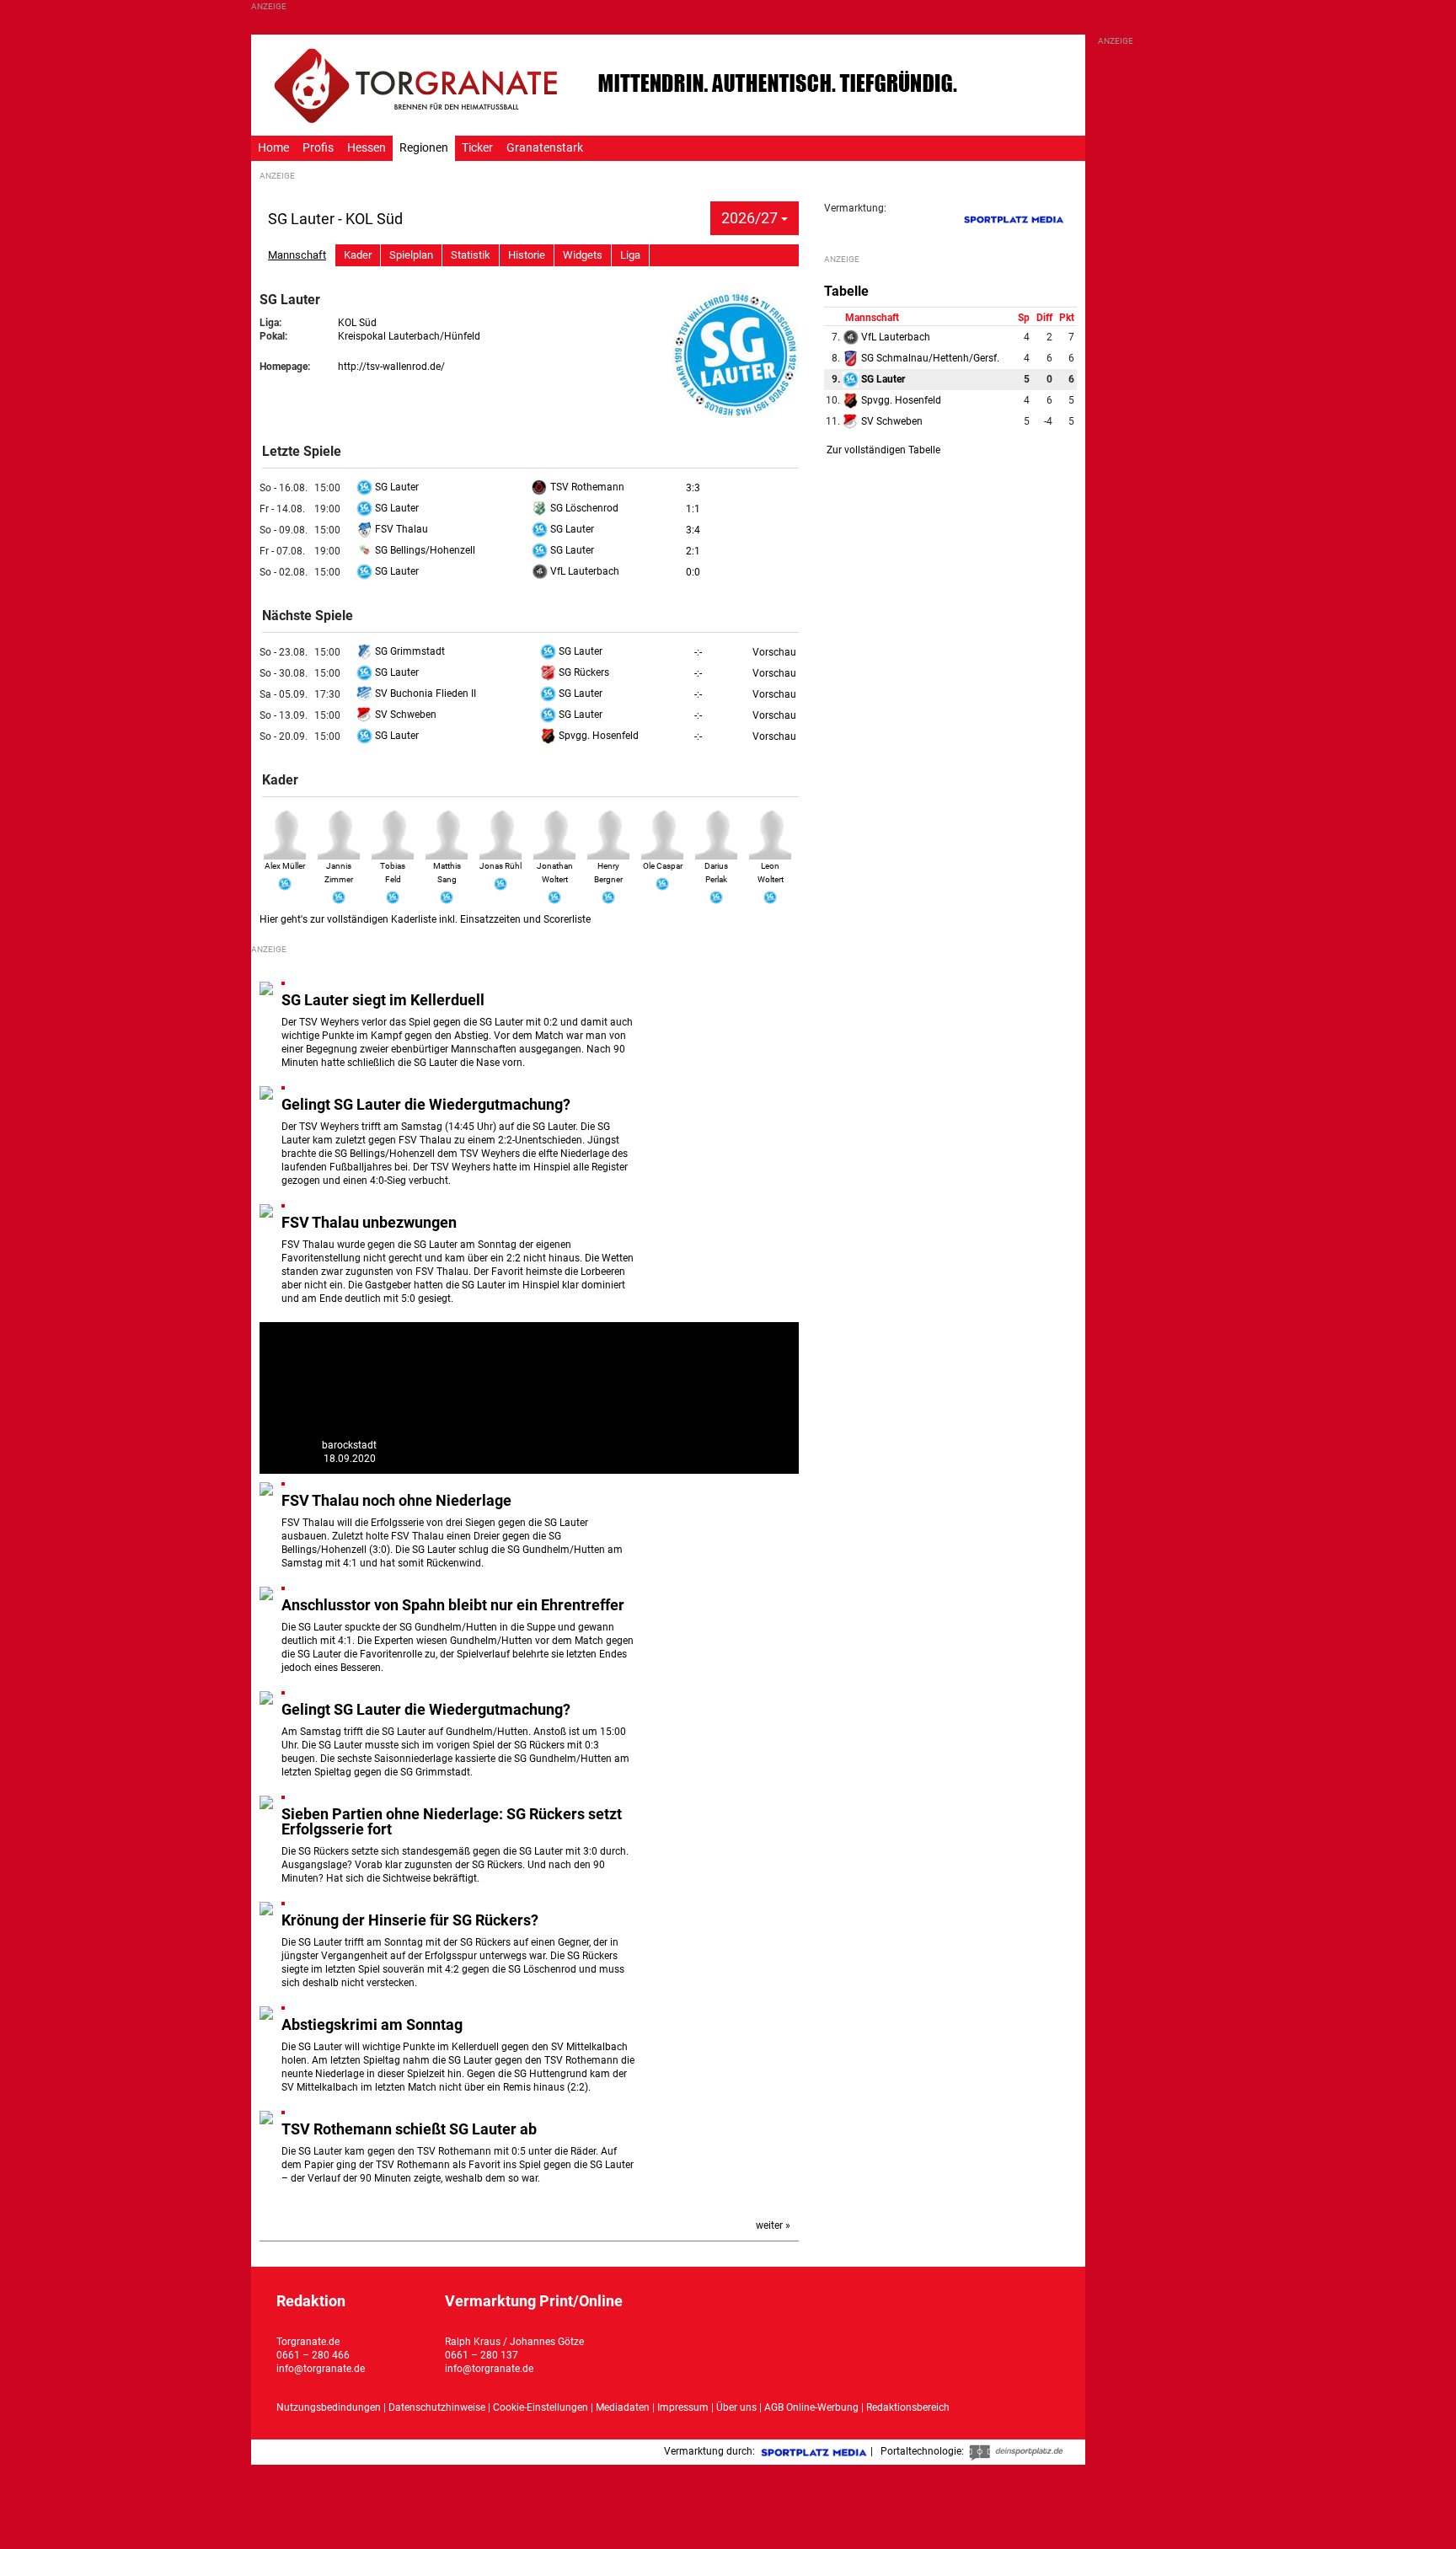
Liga (630, 255)
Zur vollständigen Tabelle (883, 450)
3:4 (693, 530)
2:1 (693, 551)
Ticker (477, 148)
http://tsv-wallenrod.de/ (391, 367)
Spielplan (411, 255)
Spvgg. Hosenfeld (597, 736)
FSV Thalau (400, 529)
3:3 (693, 488)
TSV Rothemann (586, 487)
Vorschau (774, 652)
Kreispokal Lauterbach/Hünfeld (409, 336)
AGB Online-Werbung (811, 2407)
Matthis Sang (447, 873)
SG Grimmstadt (409, 651)
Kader (358, 255)
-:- (698, 652)
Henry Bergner (608, 873)
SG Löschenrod (583, 508)
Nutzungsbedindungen (329, 2407)
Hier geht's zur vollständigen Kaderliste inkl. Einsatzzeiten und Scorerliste (425, 919)
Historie (527, 255)
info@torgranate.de (321, 2369)
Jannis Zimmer (339, 873)
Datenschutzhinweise (437, 2407)
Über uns (736, 2407)
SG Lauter (396, 487)
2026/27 (751, 218)
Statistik (471, 255)
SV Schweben (404, 715)
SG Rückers (583, 672)
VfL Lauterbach (583, 571)
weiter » (773, 2225)
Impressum (683, 2407)
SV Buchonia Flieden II (424, 693)
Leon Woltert (771, 873)
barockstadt (349, 1445)
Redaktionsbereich (908, 2407)
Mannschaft (297, 255)
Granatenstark (545, 148)
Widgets (583, 255)
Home (273, 148)
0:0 (693, 572)
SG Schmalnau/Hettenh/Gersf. (929, 358)
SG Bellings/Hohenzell (424, 550)
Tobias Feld (393, 873)
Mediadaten (624, 2407)
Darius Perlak (716, 873)
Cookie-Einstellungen (541, 2407)
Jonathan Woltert (555, 873)
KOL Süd (357, 323)
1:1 (693, 509)
